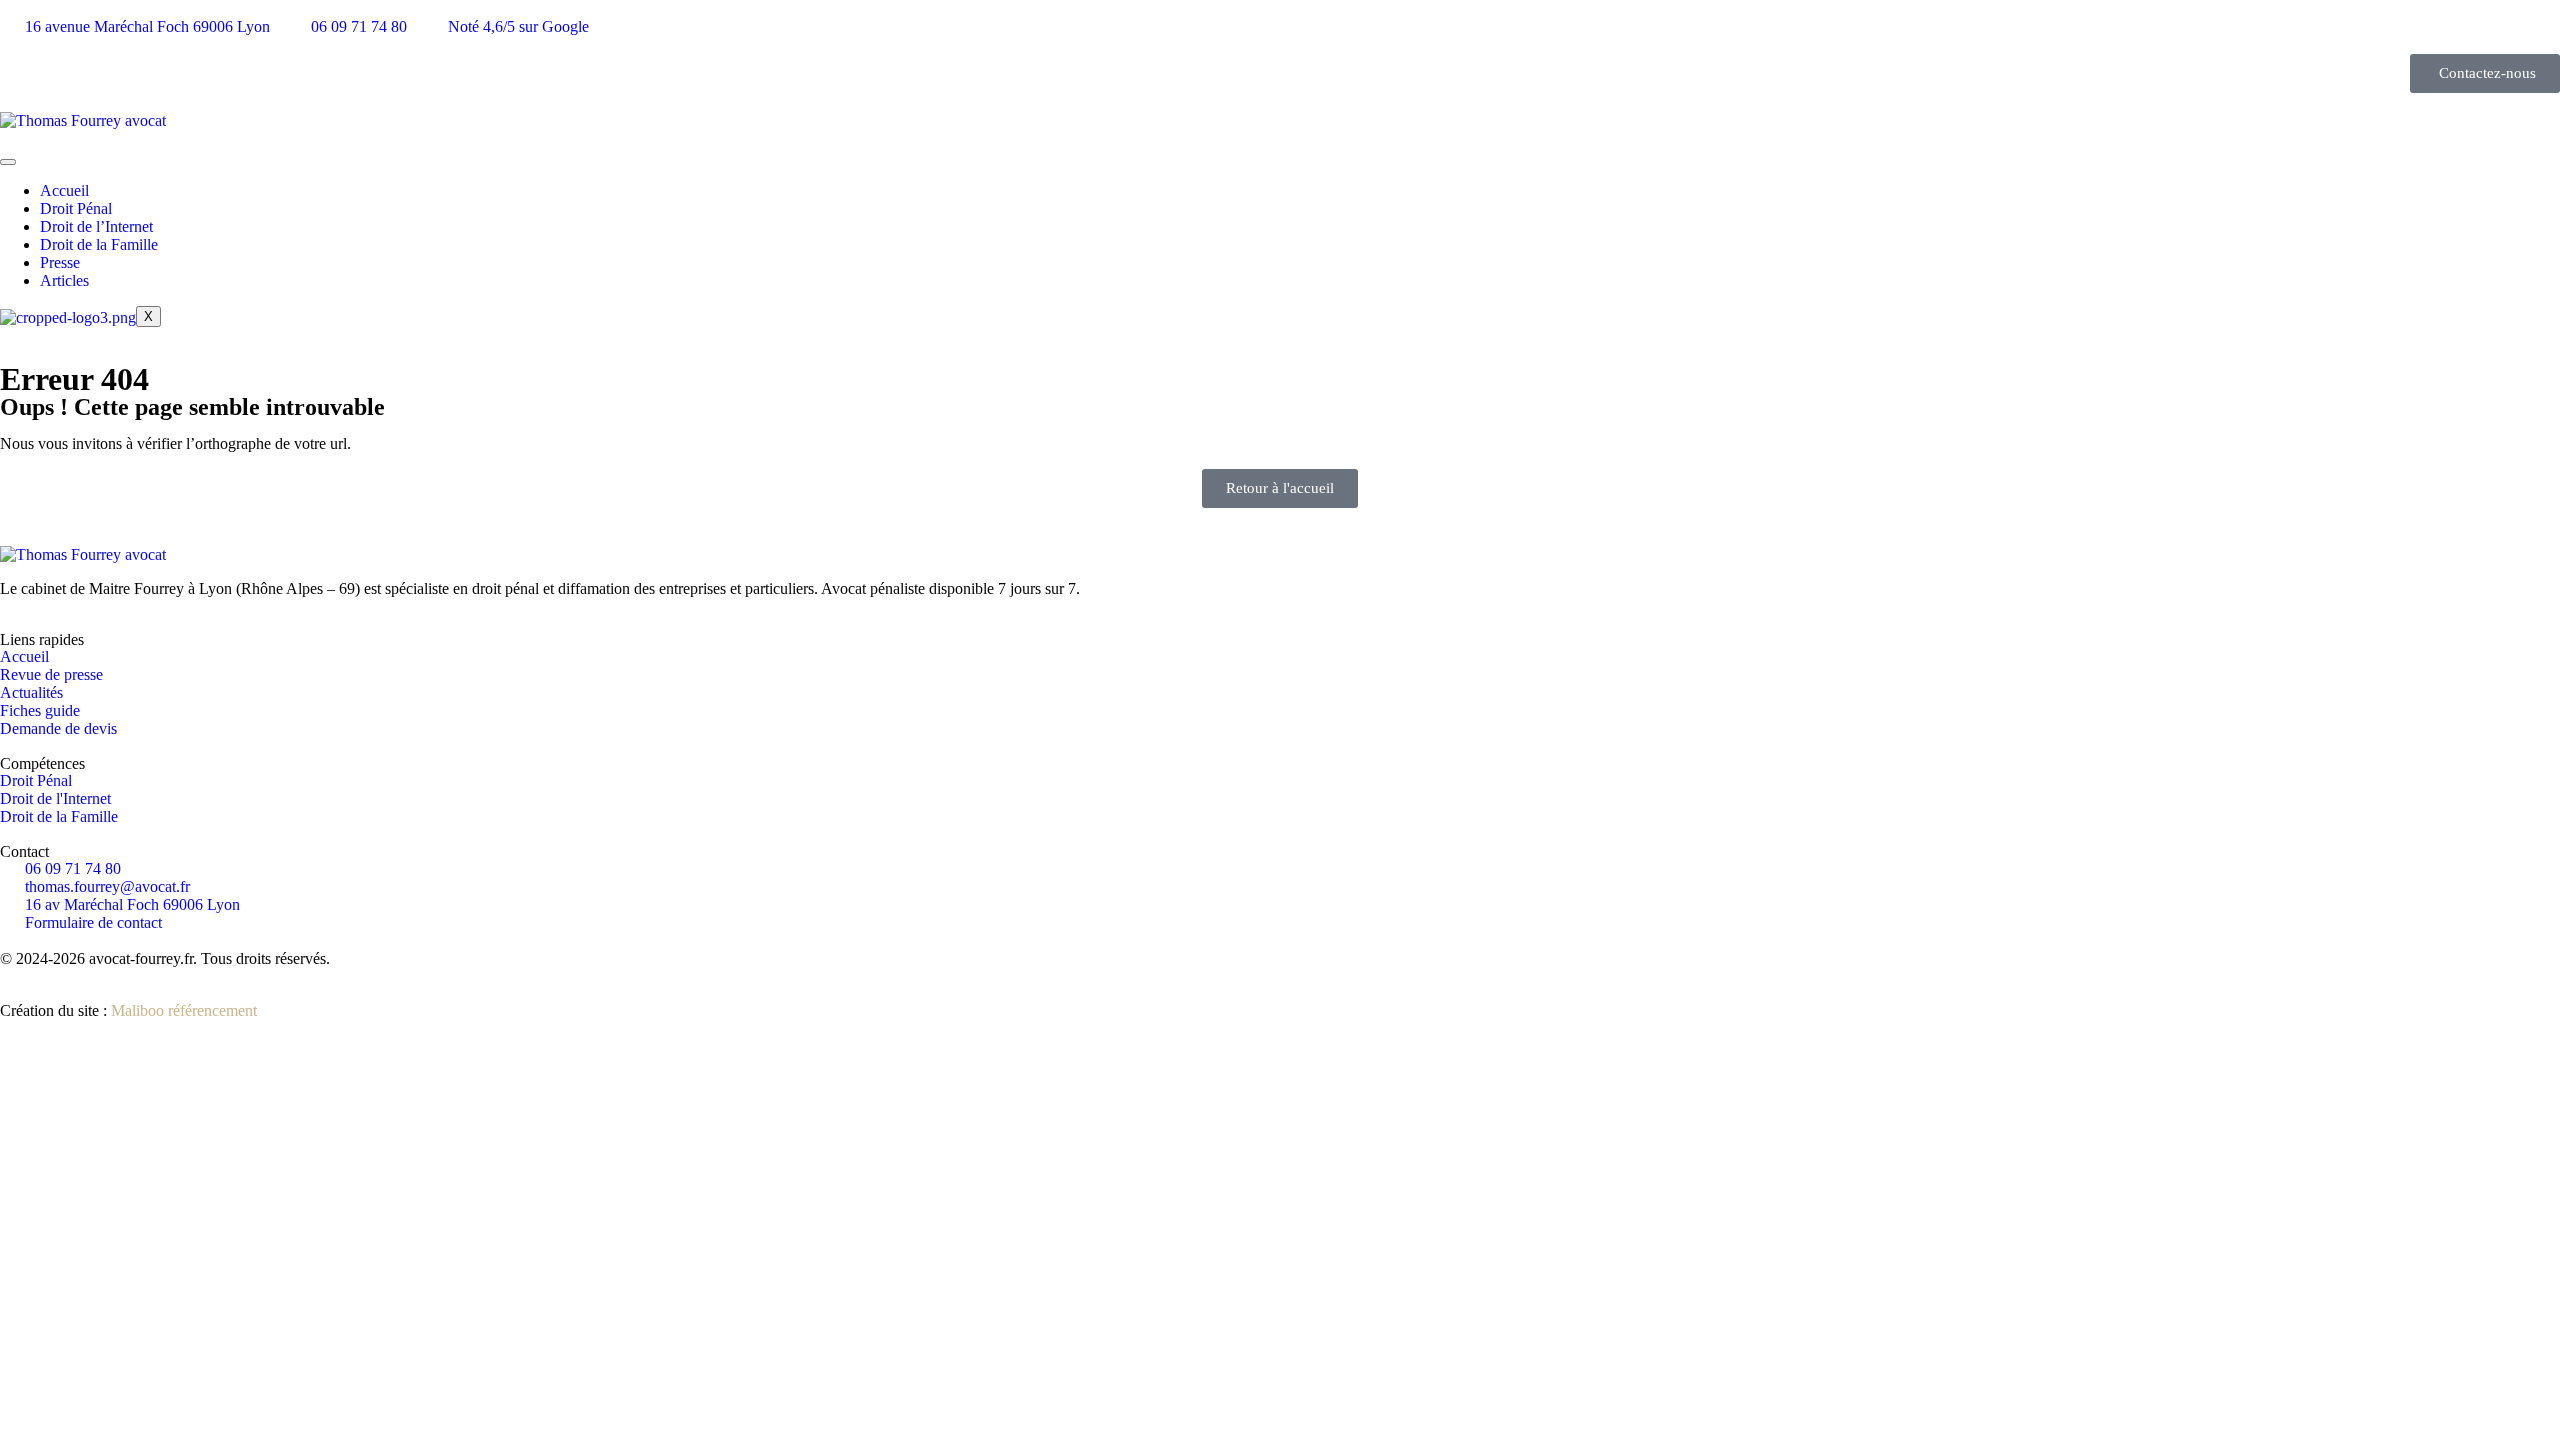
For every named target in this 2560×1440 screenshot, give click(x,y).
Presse (60, 262)
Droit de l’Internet (96, 226)
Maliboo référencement (184, 1010)
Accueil (64, 190)
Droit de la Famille (99, 244)
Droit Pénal (76, 208)
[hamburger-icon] (8, 162)
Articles (64, 280)
